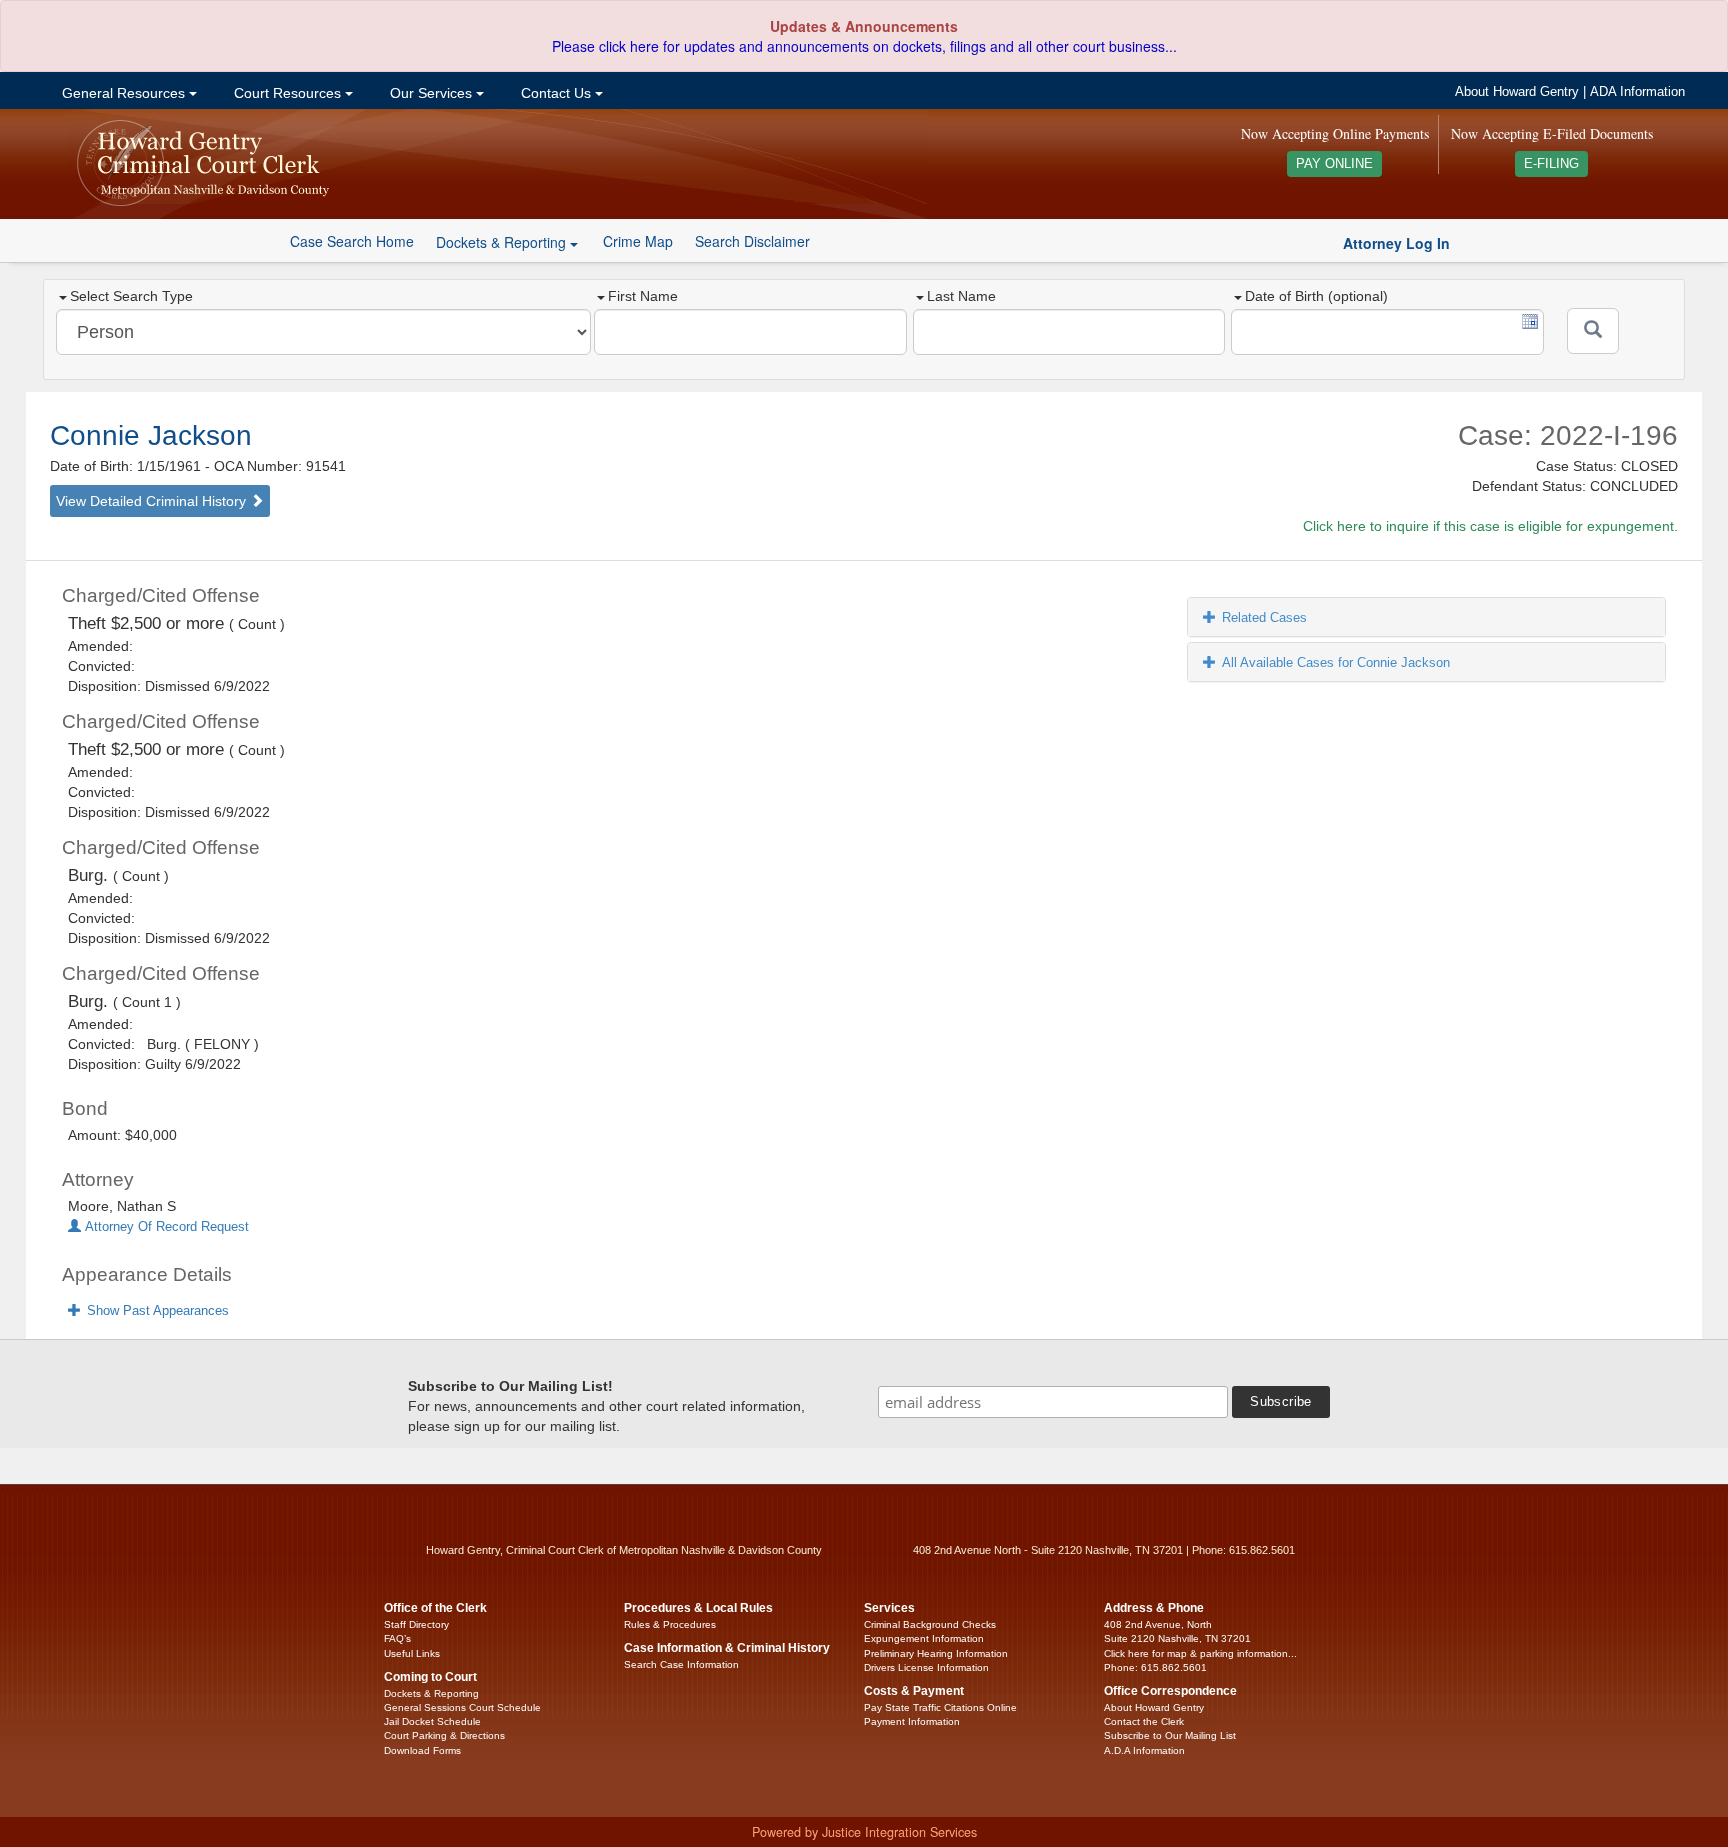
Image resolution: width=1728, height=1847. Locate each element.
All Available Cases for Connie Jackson (1336, 662)
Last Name (961, 296)
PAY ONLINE (1334, 164)
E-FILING (1551, 164)
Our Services (431, 93)
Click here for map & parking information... (1200, 1653)
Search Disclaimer (752, 241)
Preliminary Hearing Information (936, 1653)
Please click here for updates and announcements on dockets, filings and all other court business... (864, 46)
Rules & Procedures (670, 1624)
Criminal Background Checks (930, 1624)
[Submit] (1593, 331)
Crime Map (638, 241)
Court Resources (287, 93)
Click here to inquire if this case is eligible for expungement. (1490, 526)
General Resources (123, 93)
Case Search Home (352, 241)
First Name (643, 296)
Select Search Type (131, 296)
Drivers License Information (926, 1667)
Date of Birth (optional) (1316, 296)
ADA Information (1637, 92)
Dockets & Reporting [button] (503, 242)
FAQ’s (397, 1638)
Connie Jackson (151, 435)
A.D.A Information (1144, 1750)
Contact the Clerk (1144, 1721)
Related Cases (1264, 617)
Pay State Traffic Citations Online (940, 1707)
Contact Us (556, 93)
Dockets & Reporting (431, 1693)
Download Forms (422, 1750)
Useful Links (412, 1653)
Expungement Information (924, 1638)
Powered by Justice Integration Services (864, 1832)
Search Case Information (681, 1664)
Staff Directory (416, 1624)
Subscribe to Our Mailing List (1170, 1735)
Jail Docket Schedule (432, 1721)
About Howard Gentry (1517, 92)
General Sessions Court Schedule (462, 1707)
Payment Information (912, 1721)
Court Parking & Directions (444, 1735)
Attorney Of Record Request (165, 1227)
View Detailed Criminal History (153, 501)
